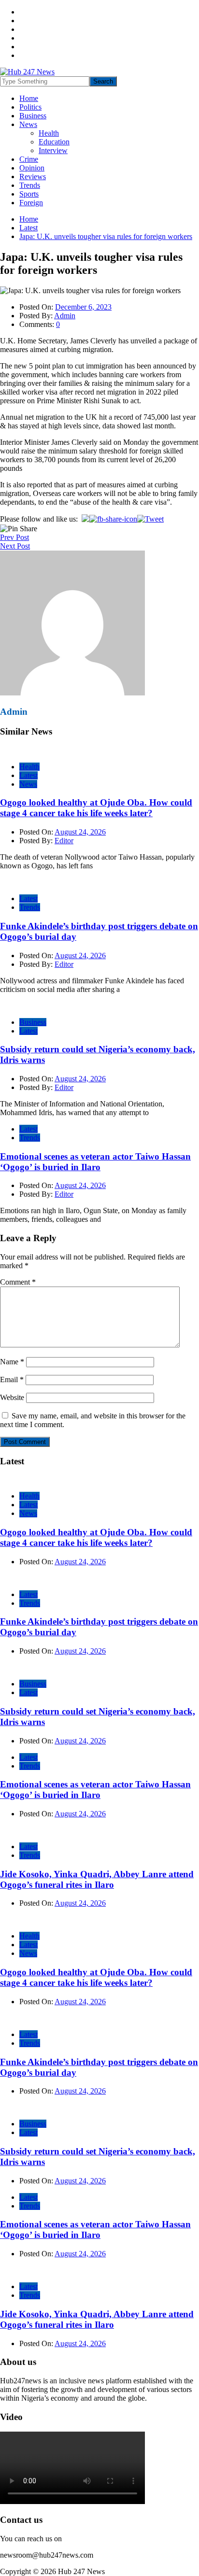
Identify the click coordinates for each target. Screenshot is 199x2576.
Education (54, 142)
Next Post (15, 546)
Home (29, 98)
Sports (29, 194)
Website (12, 1397)
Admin (65, 316)
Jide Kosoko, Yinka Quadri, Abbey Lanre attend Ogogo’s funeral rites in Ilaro (97, 1879)
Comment (18, 1282)
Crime (29, 159)
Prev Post (14, 537)
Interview (53, 150)
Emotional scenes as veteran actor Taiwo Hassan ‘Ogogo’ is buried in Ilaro (95, 1162)
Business (33, 116)
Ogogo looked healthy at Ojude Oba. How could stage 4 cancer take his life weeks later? (96, 808)
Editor (64, 841)
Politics (30, 107)
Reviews (33, 177)
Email (12, 1380)
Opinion (32, 168)
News (28, 124)
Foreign (31, 203)
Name (12, 1362)
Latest (28, 775)
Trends (30, 185)
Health (49, 133)
